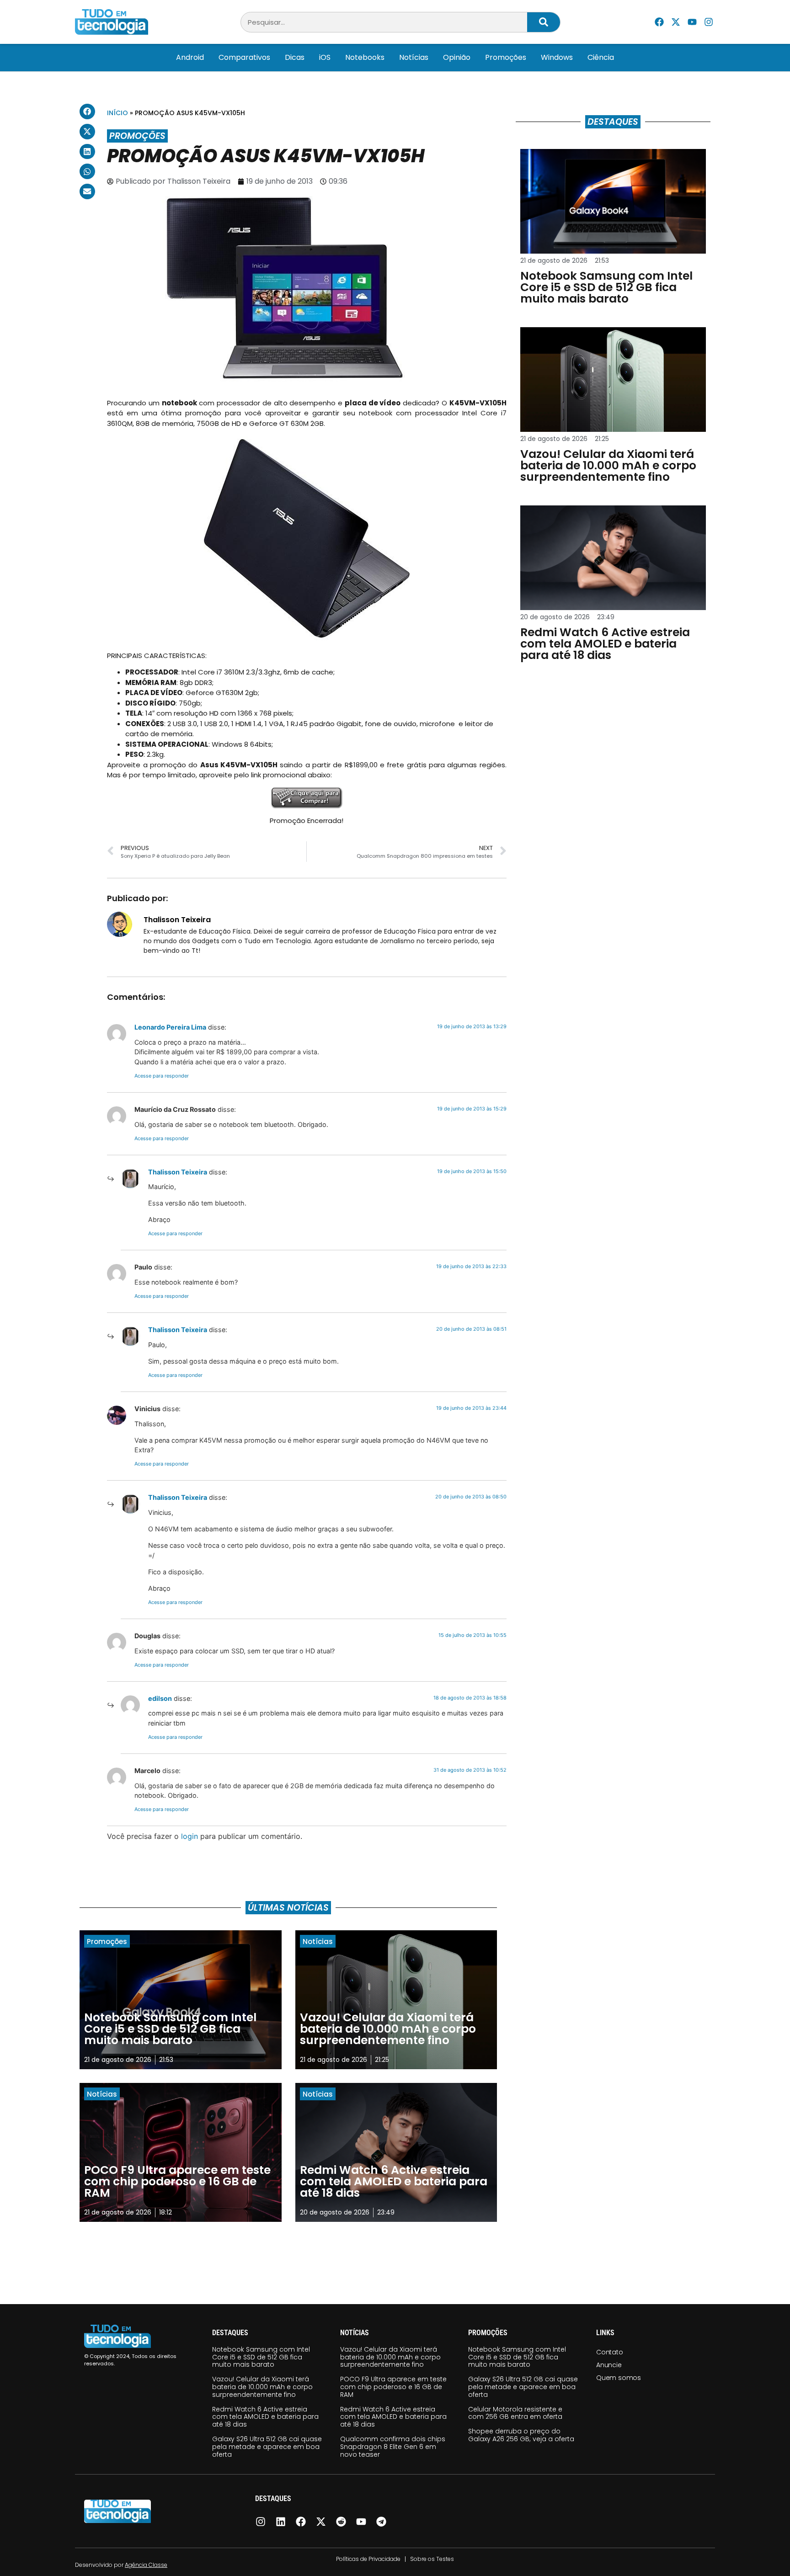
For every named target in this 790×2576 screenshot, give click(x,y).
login (189, 1836)
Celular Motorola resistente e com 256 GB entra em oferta (515, 2413)
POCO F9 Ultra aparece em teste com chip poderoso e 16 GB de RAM (393, 2387)
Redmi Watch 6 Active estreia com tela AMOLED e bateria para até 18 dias (265, 2417)
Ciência (601, 57)
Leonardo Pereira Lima (170, 1027)
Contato (610, 2352)
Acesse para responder (162, 1076)
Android (190, 57)
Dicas (295, 57)
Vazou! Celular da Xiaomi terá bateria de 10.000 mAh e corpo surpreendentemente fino (262, 2387)
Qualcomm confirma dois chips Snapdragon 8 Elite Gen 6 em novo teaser (393, 2447)
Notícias (414, 57)
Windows (557, 57)
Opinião (457, 57)
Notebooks (365, 57)
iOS (325, 57)
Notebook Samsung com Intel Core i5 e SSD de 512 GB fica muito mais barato (261, 2357)
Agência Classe (146, 2565)
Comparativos (244, 57)
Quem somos (619, 2378)
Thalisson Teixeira (178, 1172)
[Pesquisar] (544, 22)
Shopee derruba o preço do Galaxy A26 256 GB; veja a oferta (521, 2435)
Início (117, 113)
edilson (160, 1698)
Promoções (506, 57)
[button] (87, 112)
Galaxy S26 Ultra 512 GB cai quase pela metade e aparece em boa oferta (267, 2447)
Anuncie (609, 2365)
